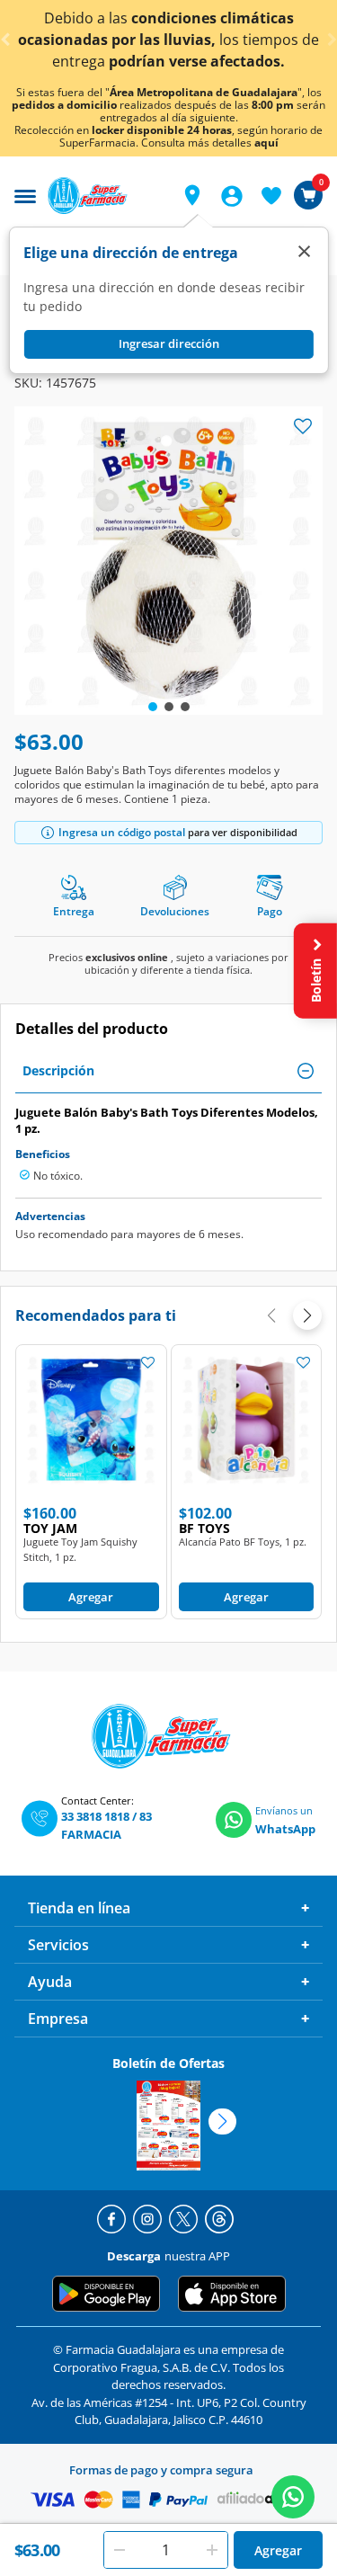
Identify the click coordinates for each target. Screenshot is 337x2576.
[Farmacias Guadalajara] (104, 196)
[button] (192, 195)
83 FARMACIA (106, 1825)
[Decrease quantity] (120, 2550)
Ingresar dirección (169, 343)
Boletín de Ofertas (168, 2063)
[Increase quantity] (212, 2550)
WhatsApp (285, 1829)
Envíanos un (284, 1810)
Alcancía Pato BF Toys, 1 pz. (243, 1542)
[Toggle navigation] (25, 194)
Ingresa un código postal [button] (122, 832)
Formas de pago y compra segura (161, 2470)
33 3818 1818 (95, 1816)
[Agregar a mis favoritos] (148, 1361)
